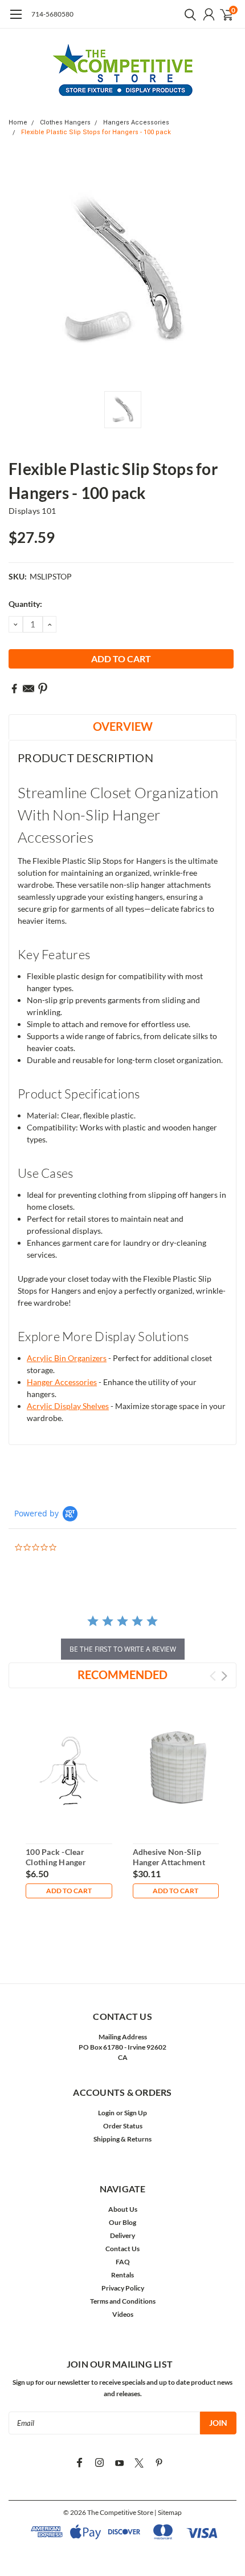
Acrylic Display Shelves (68, 1406)
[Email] (28, 689)
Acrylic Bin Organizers (67, 1358)
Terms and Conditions (123, 2301)
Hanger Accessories (62, 1382)
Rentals (122, 2275)
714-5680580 (52, 14)
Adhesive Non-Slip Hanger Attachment (169, 1857)
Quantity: (25, 604)
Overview (123, 726)
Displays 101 (32, 511)
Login (106, 2113)
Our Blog (122, 2222)
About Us (123, 2209)
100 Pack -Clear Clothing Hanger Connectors (56, 1862)
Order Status (123, 2126)
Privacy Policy (123, 2288)
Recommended (122, 1675)
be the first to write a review (123, 1649)
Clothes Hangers (65, 122)
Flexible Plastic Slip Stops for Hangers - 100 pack (96, 132)
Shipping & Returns (122, 2139)
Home (18, 122)
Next (224, 1676)
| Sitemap (168, 2512)
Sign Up (136, 2113)
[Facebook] (14, 689)
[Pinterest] (43, 689)
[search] (187, 14)
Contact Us (122, 2249)
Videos (123, 2314)
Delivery (122, 2235)
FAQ (123, 2262)
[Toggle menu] (16, 20)
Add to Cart (69, 1891)
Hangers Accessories (136, 122)
